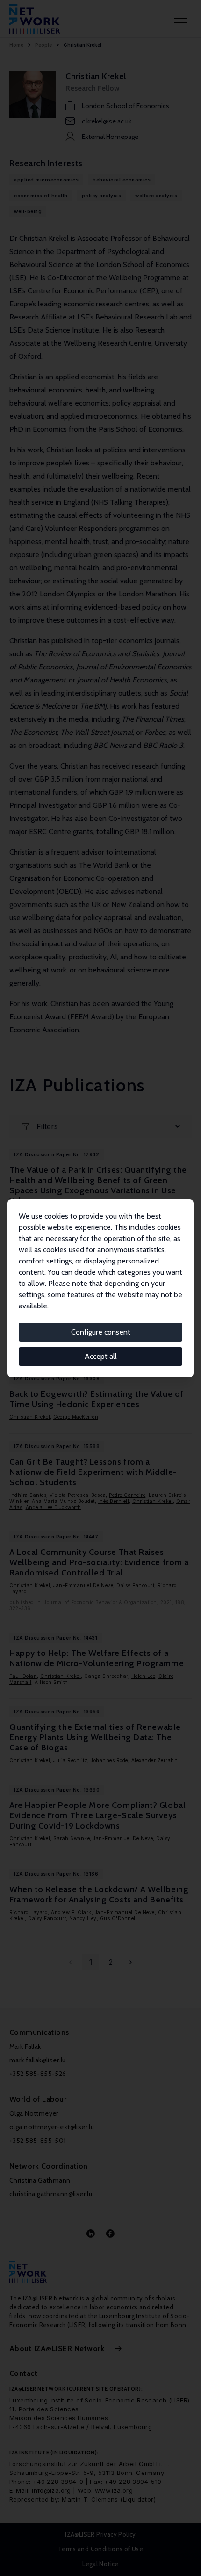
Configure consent (101, 1332)
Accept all (101, 1356)
